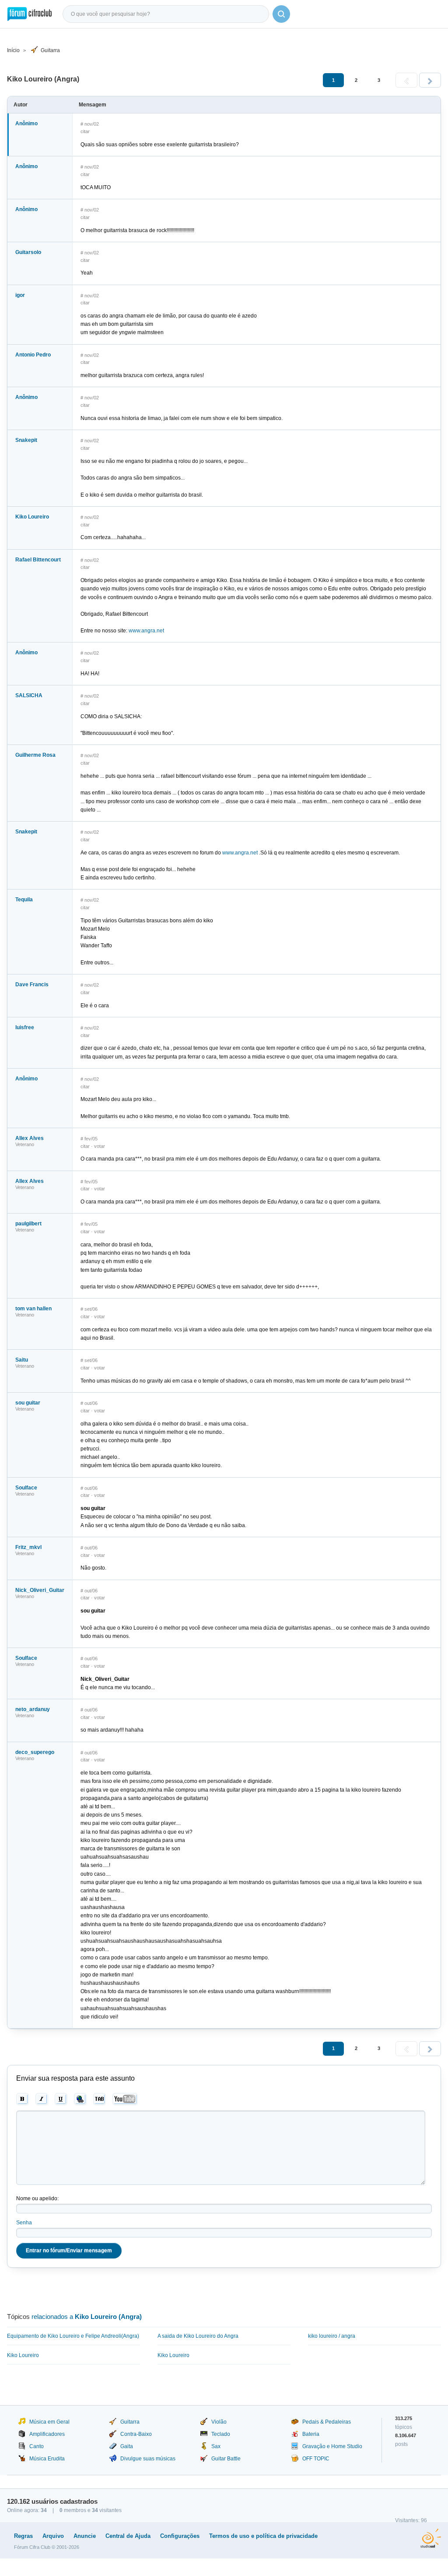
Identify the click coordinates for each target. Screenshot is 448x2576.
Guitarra (50, 50)
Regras (23, 2536)
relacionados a (87, 2317)
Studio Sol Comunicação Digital (431, 2538)
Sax (216, 2446)
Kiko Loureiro (23, 2355)
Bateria (311, 2434)
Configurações (180, 2536)
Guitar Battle (226, 2459)
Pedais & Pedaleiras (327, 2422)
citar (85, 131)
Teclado (221, 2434)
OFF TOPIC (316, 2459)
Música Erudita (47, 2459)
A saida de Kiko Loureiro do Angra (198, 2336)
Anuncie (85, 2536)
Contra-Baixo (136, 2434)
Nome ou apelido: (37, 2198)
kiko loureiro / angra (332, 2336)
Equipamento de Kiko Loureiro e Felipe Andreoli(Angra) (73, 2336)
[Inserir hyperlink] (80, 2099)
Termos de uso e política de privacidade (263, 2536)
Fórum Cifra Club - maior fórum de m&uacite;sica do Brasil (30, 14)
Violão (219, 2422)
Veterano (25, 1144)
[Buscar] (281, 14)
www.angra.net (146, 631)
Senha (24, 2223)
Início (13, 50)
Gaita (127, 2446)
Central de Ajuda (128, 2536)
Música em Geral (49, 2422)
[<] (406, 80)
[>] (430, 80)
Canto (37, 2446)
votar (100, 1146)
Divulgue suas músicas (148, 2459)
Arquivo (53, 2536)
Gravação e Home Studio (332, 2446)
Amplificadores (47, 2434)
